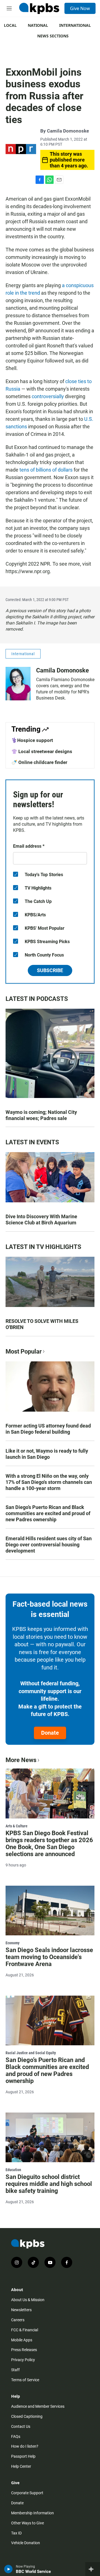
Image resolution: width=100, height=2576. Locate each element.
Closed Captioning (27, 2416)
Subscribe (50, 970)
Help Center (21, 2466)
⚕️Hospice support (32, 740)
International (75, 25)
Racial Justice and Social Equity (31, 2053)
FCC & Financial (25, 2330)
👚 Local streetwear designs (42, 751)
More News (21, 1760)
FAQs (16, 2436)
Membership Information (32, 2513)
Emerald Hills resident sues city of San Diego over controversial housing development (49, 1545)
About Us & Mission (28, 2300)
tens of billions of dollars (46, 470)
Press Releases (24, 2350)
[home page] (39, 8)
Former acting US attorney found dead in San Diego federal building (48, 1429)
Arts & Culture (17, 1826)
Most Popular (24, 1351)
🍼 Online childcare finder (39, 762)
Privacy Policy (23, 2360)
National (38, 25)
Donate (50, 1733)
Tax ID (16, 2533)
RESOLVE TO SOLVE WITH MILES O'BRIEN (42, 1324)
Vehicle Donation (26, 2543)
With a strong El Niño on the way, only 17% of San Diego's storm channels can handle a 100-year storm (49, 1482)
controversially (48, 396)
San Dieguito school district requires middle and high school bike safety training (49, 2184)
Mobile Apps (22, 2340)
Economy (12, 1943)
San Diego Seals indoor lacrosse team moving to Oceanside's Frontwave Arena (49, 1957)
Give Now (80, 8)
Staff (15, 2370)
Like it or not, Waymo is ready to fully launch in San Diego (47, 1454)
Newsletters (21, 2310)
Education (13, 2170)
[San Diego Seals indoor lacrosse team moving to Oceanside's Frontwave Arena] (50, 1911)
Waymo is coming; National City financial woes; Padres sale (41, 1115)
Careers (18, 2320)
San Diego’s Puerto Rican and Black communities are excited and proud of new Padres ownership (48, 1513)
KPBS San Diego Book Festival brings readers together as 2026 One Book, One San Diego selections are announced (49, 1844)
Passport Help (23, 2456)
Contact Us (21, 2426)
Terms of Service (25, 2380)
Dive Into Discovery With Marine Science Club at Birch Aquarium (41, 1219)
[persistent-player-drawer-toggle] (93, 2569)
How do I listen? (25, 2446)
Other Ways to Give (27, 2523)
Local (10, 25)
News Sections (53, 36)
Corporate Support (27, 2493)
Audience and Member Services (38, 2406)
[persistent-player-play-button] (8, 2569)
